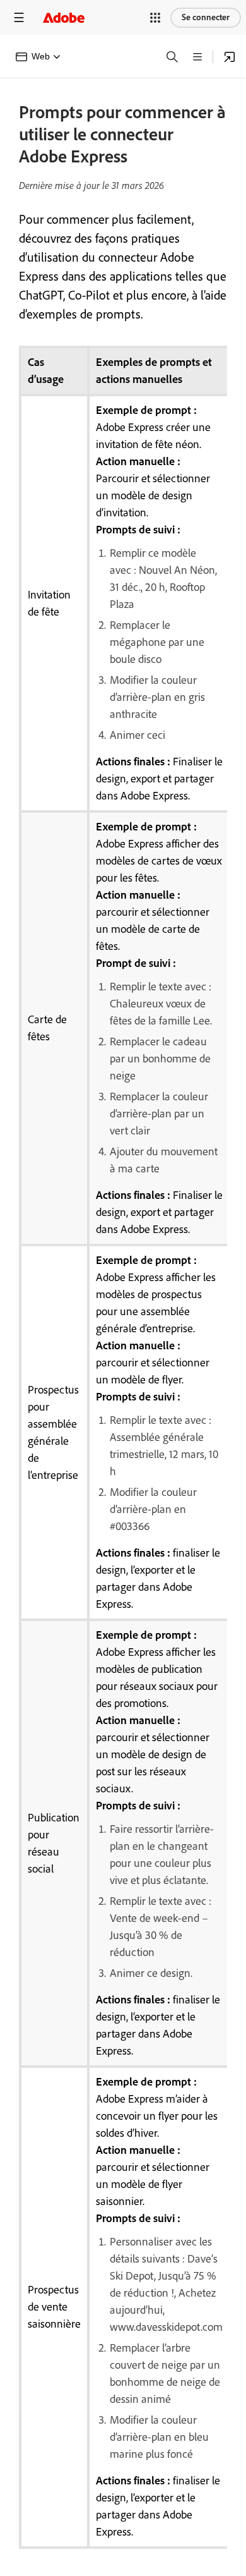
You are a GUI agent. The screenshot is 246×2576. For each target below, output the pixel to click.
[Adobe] (64, 17)
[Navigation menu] (19, 17)
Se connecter (206, 17)
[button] (155, 18)
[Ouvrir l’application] (230, 57)
